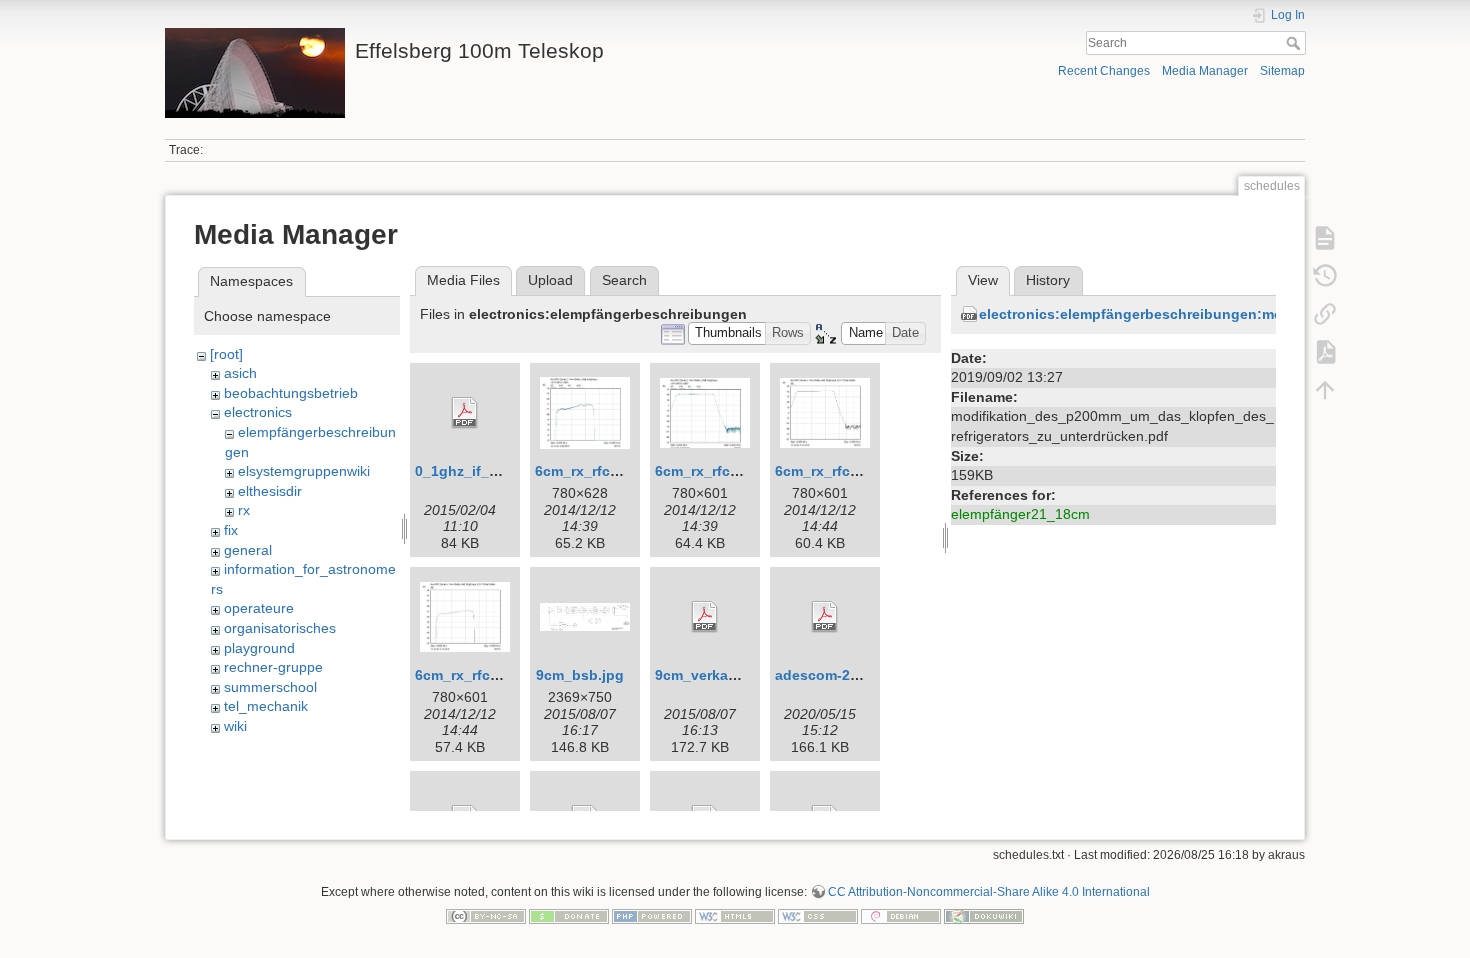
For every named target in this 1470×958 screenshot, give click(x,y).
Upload (550, 280)
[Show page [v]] (1325, 238)
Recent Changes (1104, 71)
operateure (259, 608)
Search (1295, 43)
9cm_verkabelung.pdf (729, 675)
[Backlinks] (1325, 314)
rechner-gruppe (273, 667)
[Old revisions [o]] (1325, 276)
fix (231, 530)
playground (259, 648)
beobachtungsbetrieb (291, 393)
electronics (258, 412)
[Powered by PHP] (652, 915)
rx (244, 510)
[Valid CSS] (818, 915)
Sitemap (1282, 71)
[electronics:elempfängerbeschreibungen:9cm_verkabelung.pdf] (705, 617)
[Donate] (569, 915)
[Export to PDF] (1325, 352)
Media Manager (1205, 71)
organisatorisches (280, 628)
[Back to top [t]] (1325, 390)
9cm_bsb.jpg (580, 675)
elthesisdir (270, 491)
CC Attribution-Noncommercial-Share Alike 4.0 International (989, 892)
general (248, 550)
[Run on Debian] (901, 915)
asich (240, 373)
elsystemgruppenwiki (304, 471)
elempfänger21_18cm (1020, 514)
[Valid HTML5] (735, 915)
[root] (226, 354)
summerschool (270, 687)
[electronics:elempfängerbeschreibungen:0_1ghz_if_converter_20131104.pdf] (465, 413)
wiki (235, 726)
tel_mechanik (266, 706)
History (1048, 280)
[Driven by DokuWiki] (984, 915)
